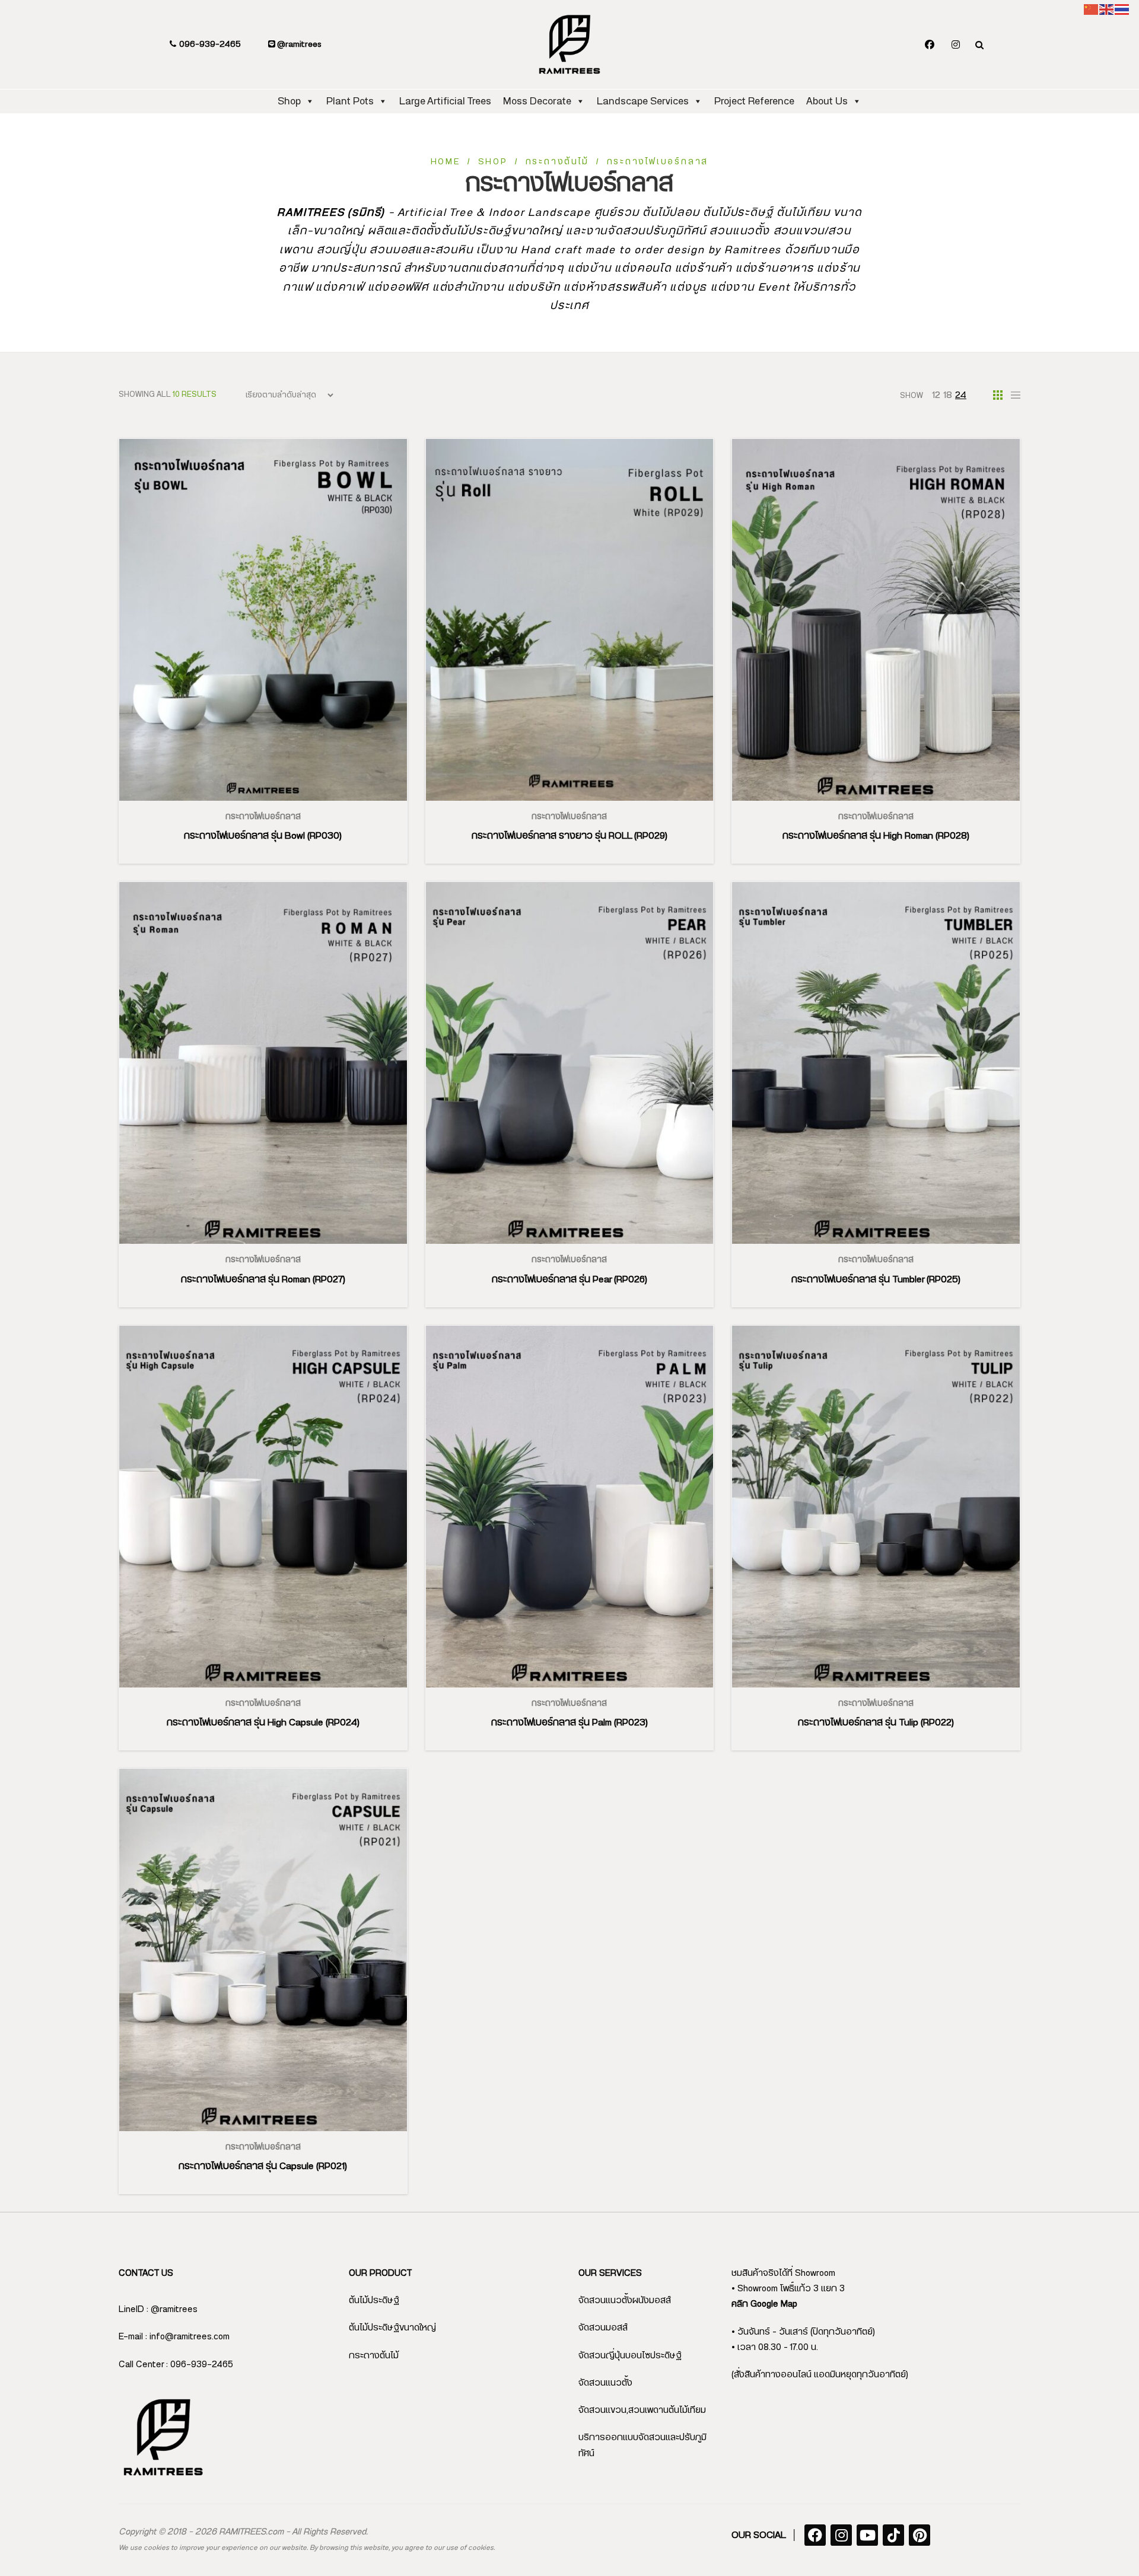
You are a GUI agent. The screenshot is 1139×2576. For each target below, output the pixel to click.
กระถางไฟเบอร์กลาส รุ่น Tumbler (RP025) (876, 1279)
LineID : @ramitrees (158, 2309)
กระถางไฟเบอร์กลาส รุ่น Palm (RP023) (569, 1722)
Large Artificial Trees (445, 101)
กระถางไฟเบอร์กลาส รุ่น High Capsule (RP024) (263, 1722)
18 (948, 395)
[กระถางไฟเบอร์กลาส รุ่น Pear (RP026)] (570, 1063)
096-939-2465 (209, 44)
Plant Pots (350, 101)
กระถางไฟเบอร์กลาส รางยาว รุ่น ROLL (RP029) (569, 836)
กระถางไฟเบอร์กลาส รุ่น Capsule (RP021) (263, 2166)
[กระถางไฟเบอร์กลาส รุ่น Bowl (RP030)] (263, 620)
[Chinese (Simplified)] (1092, 9)
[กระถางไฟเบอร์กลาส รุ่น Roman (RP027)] (263, 1063)
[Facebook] (930, 45)
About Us (827, 101)
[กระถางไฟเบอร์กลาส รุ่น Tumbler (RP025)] (876, 1063)
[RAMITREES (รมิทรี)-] (569, 44)
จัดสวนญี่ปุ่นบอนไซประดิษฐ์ (630, 2356)
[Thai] (1122, 9)
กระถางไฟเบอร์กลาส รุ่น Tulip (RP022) (876, 1722)
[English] (1107, 9)
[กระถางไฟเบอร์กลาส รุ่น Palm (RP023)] (570, 1507)
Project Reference (754, 101)
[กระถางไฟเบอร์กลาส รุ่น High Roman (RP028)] (876, 620)
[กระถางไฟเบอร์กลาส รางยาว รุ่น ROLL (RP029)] (570, 620)
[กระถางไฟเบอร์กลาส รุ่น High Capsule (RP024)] (263, 1507)
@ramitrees (298, 44)
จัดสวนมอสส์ (603, 2328)
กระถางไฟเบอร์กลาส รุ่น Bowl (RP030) (263, 836)
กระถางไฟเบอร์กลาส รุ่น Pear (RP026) (569, 1279)
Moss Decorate (537, 101)
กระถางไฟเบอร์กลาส (263, 817)
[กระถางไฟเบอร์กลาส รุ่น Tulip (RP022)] (876, 1507)
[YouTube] (867, 2535)
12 (936, 395)
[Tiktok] (893, 2535)
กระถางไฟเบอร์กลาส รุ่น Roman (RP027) (263, 1279)
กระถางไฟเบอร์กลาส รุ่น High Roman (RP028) (876, 836)
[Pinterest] (920, 2535)
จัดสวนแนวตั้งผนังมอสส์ (625, 2300)
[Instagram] (956, 45)
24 (961, 395)
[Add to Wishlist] (277, 801)
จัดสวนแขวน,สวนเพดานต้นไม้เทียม (642, 2410)
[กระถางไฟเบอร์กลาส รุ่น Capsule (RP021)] (263, 1950)
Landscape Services (643, 101)
